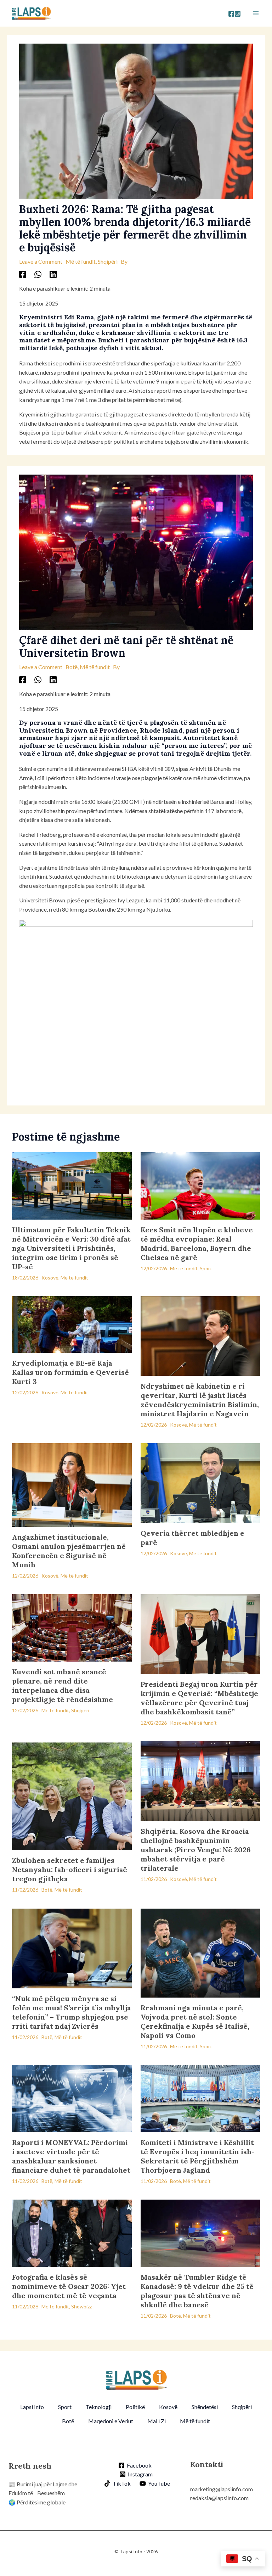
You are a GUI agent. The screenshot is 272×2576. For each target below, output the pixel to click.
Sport (206, 1268)
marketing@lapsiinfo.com (222, 2489)
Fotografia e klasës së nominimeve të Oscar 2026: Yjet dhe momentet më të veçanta (69, 2286)
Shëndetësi (205, 2407)
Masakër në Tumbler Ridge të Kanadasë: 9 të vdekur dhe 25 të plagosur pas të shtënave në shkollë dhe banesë (197, 2291)
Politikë (135, 2407)
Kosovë (50, 1278)
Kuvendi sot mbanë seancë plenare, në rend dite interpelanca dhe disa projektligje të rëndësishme (63, 1685)
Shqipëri (108, 261)
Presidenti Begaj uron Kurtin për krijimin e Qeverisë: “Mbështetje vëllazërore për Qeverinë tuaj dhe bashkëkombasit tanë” (199, 1698)
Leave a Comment (41, 261)
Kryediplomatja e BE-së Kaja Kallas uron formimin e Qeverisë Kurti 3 (70, 1372)
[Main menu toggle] (256, 13)
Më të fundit (81, 261)
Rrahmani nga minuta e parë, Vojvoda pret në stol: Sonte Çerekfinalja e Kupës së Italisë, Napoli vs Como (195, 2021)
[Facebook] (231, 14)
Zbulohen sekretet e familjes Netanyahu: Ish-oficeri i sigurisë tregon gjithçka (70, 1869)
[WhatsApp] (38, 274)
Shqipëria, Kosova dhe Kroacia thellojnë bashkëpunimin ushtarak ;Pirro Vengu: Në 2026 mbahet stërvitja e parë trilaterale (196, 1850)
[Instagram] (238, 14)
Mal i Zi (157, 2421)
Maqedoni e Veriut (111, 2421)
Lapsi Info (32, 2407)
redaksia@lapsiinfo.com (219, 2498)
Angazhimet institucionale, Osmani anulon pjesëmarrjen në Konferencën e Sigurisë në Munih (69, 1551)
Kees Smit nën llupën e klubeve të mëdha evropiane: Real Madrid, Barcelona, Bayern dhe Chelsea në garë (197, 1244)
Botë (72, 667)
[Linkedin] (53, 274)
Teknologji (99, 2407)
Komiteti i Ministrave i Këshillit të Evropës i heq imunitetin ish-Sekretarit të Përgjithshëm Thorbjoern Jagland (198, 2156)
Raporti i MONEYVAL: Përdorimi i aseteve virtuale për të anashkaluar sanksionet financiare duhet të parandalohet (71, 2156)
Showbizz (81, 2306)
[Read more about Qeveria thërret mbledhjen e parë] (200, 1482)
